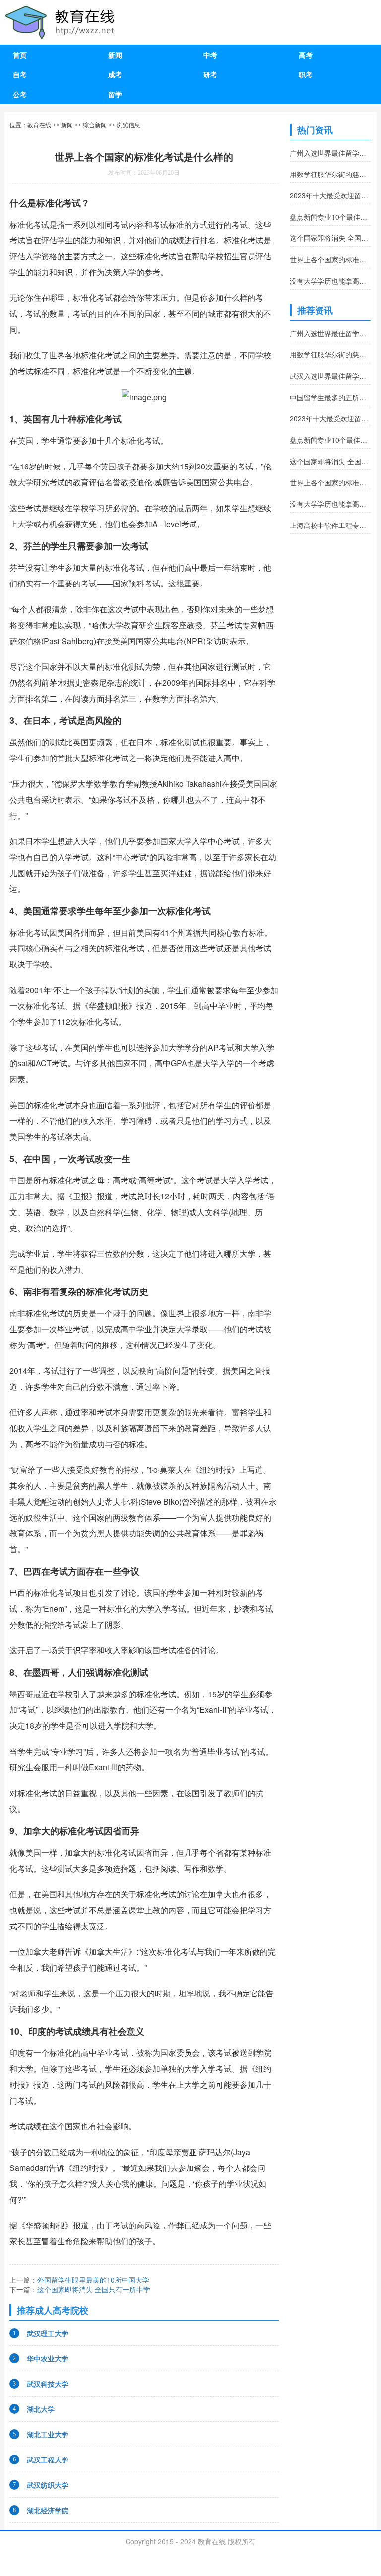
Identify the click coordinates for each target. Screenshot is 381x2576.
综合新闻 (95, 125)
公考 (20, 94)
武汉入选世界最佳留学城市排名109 (330, 376)
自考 (20, 74)
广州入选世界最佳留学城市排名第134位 (330, 153)
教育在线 (39, 125)
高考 (306, 55)
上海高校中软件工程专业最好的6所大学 (330, 525)
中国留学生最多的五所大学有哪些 (330, 397)
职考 (306, 74)
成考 (115, 74)
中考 (210, 55)
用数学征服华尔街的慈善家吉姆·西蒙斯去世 (330, 174)
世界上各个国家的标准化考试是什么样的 (330, 259)
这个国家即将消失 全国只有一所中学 (94, 2289)
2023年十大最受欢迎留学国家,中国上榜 (330, 195)
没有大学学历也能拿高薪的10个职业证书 (330, 281)
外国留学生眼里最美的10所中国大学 (93, 2280)
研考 (210, 74)
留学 (115, 94)
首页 (20, 55)
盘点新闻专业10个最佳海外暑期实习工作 (330, 217)
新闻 (115, 55)
